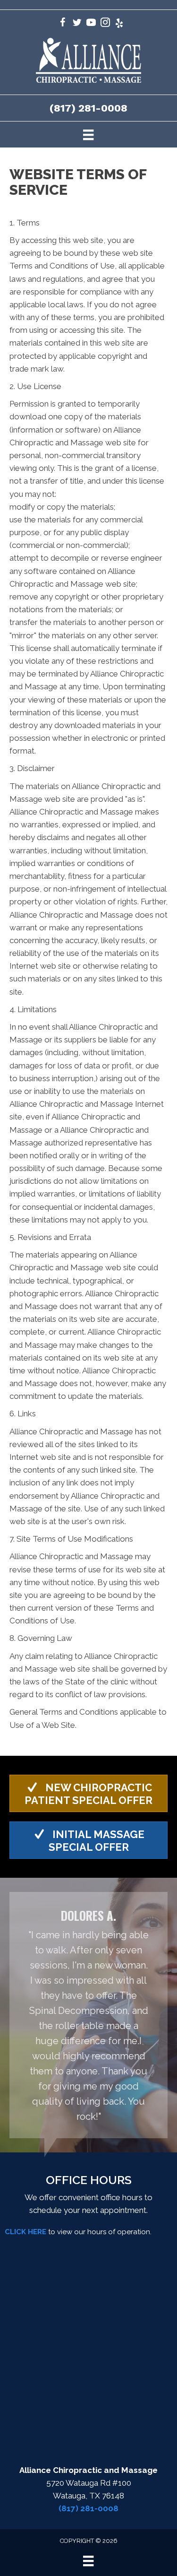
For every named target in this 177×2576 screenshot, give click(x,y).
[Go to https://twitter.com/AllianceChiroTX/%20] (77, 24)
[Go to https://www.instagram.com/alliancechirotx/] (105, 24)
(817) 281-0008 (88, 108)
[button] (88, 1793)
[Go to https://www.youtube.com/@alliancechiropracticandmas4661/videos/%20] (91, 24)
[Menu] (88, 134)
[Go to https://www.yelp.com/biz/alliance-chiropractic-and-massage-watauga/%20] (119, 24)
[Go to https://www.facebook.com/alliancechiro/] (63, 24)
